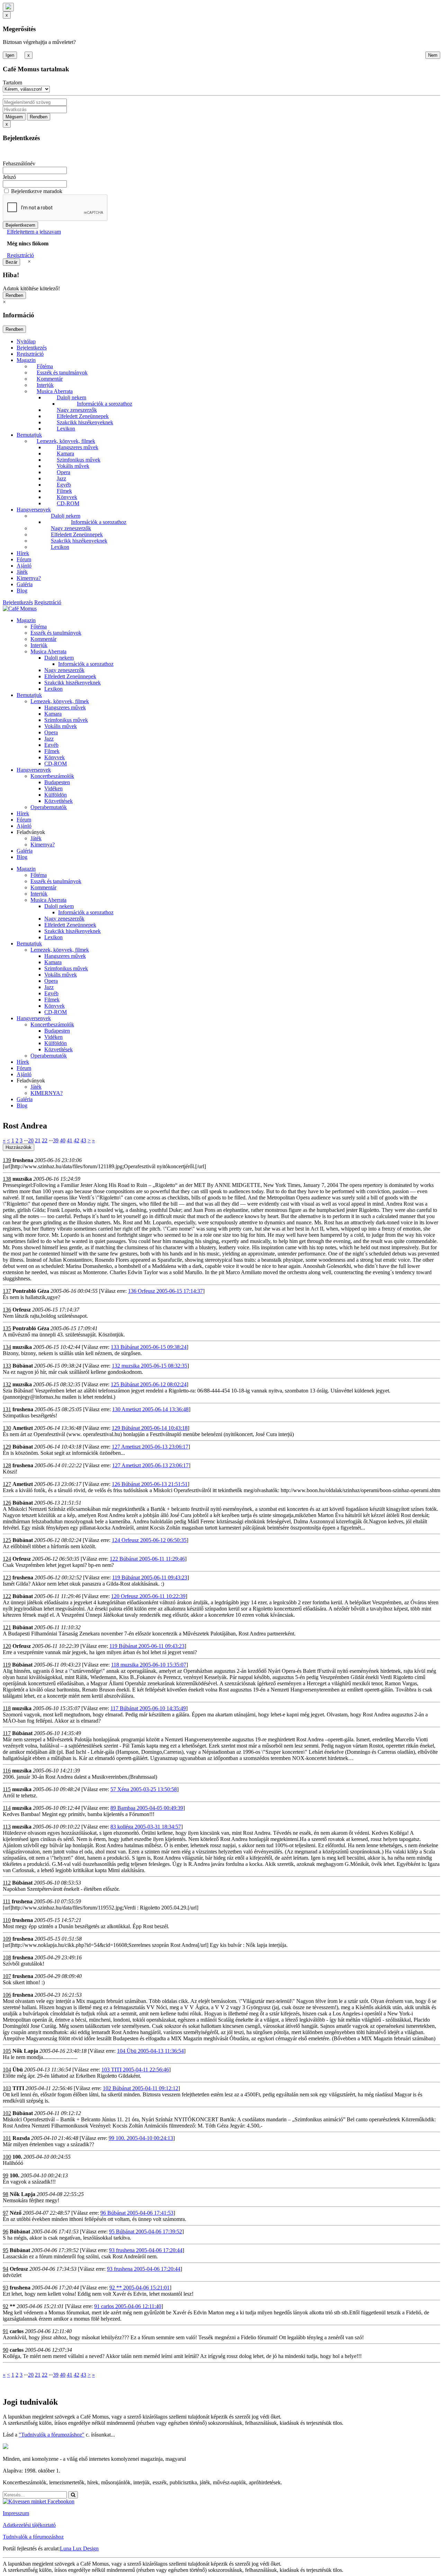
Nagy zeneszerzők (77, 410)
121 (7, 1627)
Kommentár (50, 379)
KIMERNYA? (47, 1093)
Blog (22, 591)
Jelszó (9, 177)
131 (7, 1409)
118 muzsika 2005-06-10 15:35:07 (149, 1665)
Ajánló (24, 566)
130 (7, 1428)
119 (7, 1665)
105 (7, 2051)
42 (76, 1140)
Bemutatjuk (29, 435)
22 (45, 1140)
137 (7, 1291)
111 (7, 1901)
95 (6, 2250)
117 (7, 1733)
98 (6, 2194)
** (12, 2306)
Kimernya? (29, 578)
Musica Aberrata (55, 391)
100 (7, 2157)
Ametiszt (23, 1428)
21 (38, 1140)
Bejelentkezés (32, 348)
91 (6, 2331)
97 (6, 2213)
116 (7, 1771)
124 (7, 1559)
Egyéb (64, 485)
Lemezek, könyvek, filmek (66, 441)
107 (7, 1976)
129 (7, 1447)
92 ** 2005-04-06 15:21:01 (139, 2288)
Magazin (26, 360)
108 (7, 1957)
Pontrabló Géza (31, 1291)
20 (31, 1140)
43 (83, 1140)
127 (7, 1484)
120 (7, 1646)
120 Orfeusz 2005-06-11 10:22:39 (148, 1596)
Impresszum (16, 2513)
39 (56, 1140)
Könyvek (67, 497)
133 (7, 1366)
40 (63, 1140)
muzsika (22, 1179)
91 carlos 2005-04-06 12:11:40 (128, 2306)
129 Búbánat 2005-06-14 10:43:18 (150, 1428)
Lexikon (66, 429)
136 (7, 1310)
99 (6, 2175)
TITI (18, 2088)
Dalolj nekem (71, 397)
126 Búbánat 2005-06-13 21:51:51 (150, 1484)
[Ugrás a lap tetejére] (8, 7)
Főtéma (45, 366)
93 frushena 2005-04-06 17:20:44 (146, 2250)
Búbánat (23, 1366)
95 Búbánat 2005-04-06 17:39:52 (146, 2232)
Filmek (64, 491)
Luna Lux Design (79, 2548)
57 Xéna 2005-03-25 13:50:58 (144, 1789)
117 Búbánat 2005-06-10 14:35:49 (148, 1708)
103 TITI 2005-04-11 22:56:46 (135, 2070)
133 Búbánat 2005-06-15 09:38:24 (149, 1347)
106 (7, 1995)
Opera (64, 472)
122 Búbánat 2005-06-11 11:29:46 (147, 1559)
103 (7, 2088)
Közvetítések (58, 801)
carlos (17, 2331)
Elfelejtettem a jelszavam (34, 232)
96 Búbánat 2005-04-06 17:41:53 (137, 2213)
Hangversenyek (34, 510)
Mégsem (14, 117)
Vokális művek (73, 466)
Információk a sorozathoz (105, 404)
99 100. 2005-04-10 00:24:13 (141, 2138)
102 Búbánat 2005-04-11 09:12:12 (141, 2088)
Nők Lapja (25, 2051)
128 (7, 1465)
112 (7, 1883)
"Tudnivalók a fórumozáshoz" (52, 2435)
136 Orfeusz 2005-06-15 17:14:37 (165, 1291)
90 (6, 2350)
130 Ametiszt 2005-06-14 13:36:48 (150, 1409)
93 (6, 2288)
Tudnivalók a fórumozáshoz (33, 2537)
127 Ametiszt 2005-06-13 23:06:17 (150, 1447)
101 (7, 2138)
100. (17, 2157)
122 (7, 1596)
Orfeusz (22, 1310)
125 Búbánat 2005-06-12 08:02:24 (149, 1384)
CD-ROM (68, 503)
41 (70, 1140)
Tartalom (12, 83)
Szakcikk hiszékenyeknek (85, 422)
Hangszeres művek (78, 447)
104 (7, 2070)
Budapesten (57, 782)
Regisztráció (20, 255)
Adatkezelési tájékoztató (29, 2525)
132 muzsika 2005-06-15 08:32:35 (150, 1366)
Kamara (65, 453)
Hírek (23, 553)
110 (7, 1920)
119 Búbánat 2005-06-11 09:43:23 (150, 1577)
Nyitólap (26, 341)
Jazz (61, 478)
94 (6, 2269)
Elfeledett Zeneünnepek (83, 416)
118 (7, 1708)
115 (7, 1789)
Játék (22, 572)
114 (7, 1808)
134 (7, 1347)
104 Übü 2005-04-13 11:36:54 (150, 2051)
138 (7, 1179)
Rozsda (21, 2138)
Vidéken (53, 788)
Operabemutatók (49, 807)
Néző (16, 2213)
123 (7, 1577)
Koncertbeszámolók (52, 776)
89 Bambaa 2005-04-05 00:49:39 (147, 1808)
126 (7, 1503)
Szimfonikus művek (79, 460)
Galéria (25, 584)
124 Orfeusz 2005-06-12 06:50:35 (149, 1540)
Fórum (24, 559)
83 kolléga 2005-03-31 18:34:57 (146, 1827)
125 (7, 1540)
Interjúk (45, 385)
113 (7, 1827)
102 (7, 2113)
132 (7, 1384)
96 (6, 2232)
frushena (23, 1160)
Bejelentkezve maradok (37, 191)
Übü (18, 2070)
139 (7, 1160)
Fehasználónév (19, 164)
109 (7, 1939)
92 (6, 2306)
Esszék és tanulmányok (62, 373)
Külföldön (56, 795)
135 (7, 1328)
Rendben (39, 117)
